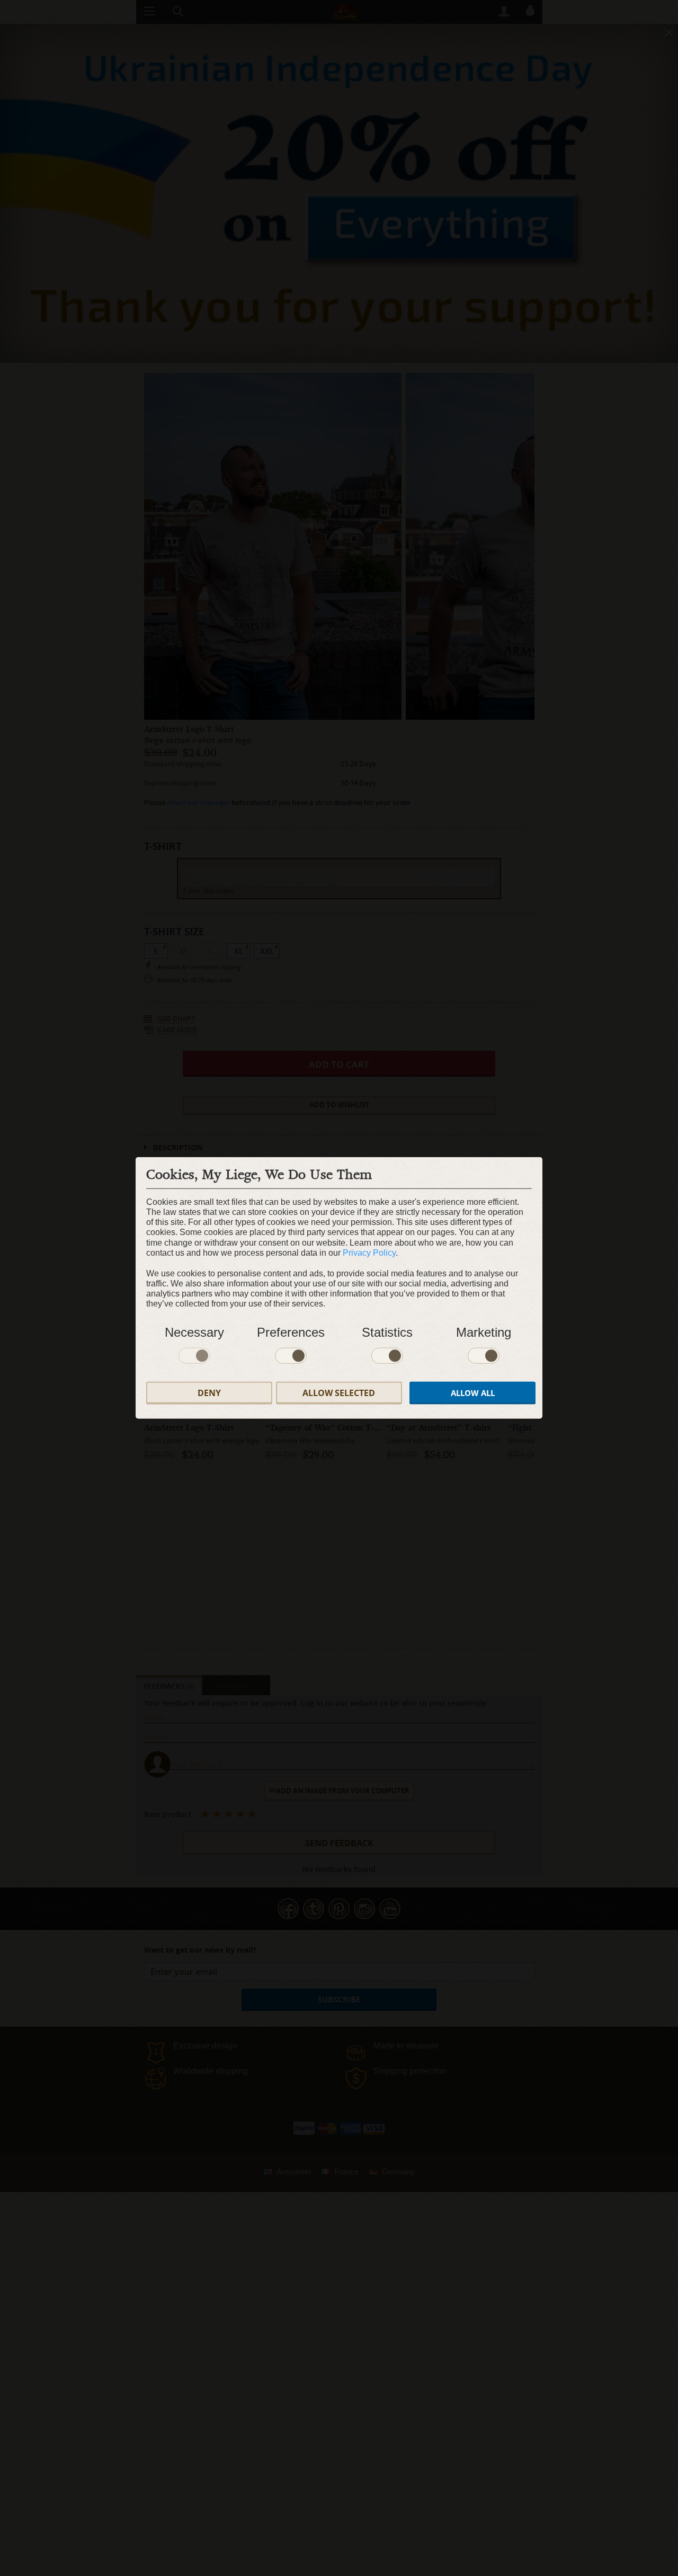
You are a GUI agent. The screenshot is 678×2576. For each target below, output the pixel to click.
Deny (209, 1393)
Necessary (194, 1332)
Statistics (387, 1332)
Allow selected (339, 1393)
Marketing (484, 1332)
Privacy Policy (369, 1253)
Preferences (291, 1332)
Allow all (473, 1393)
